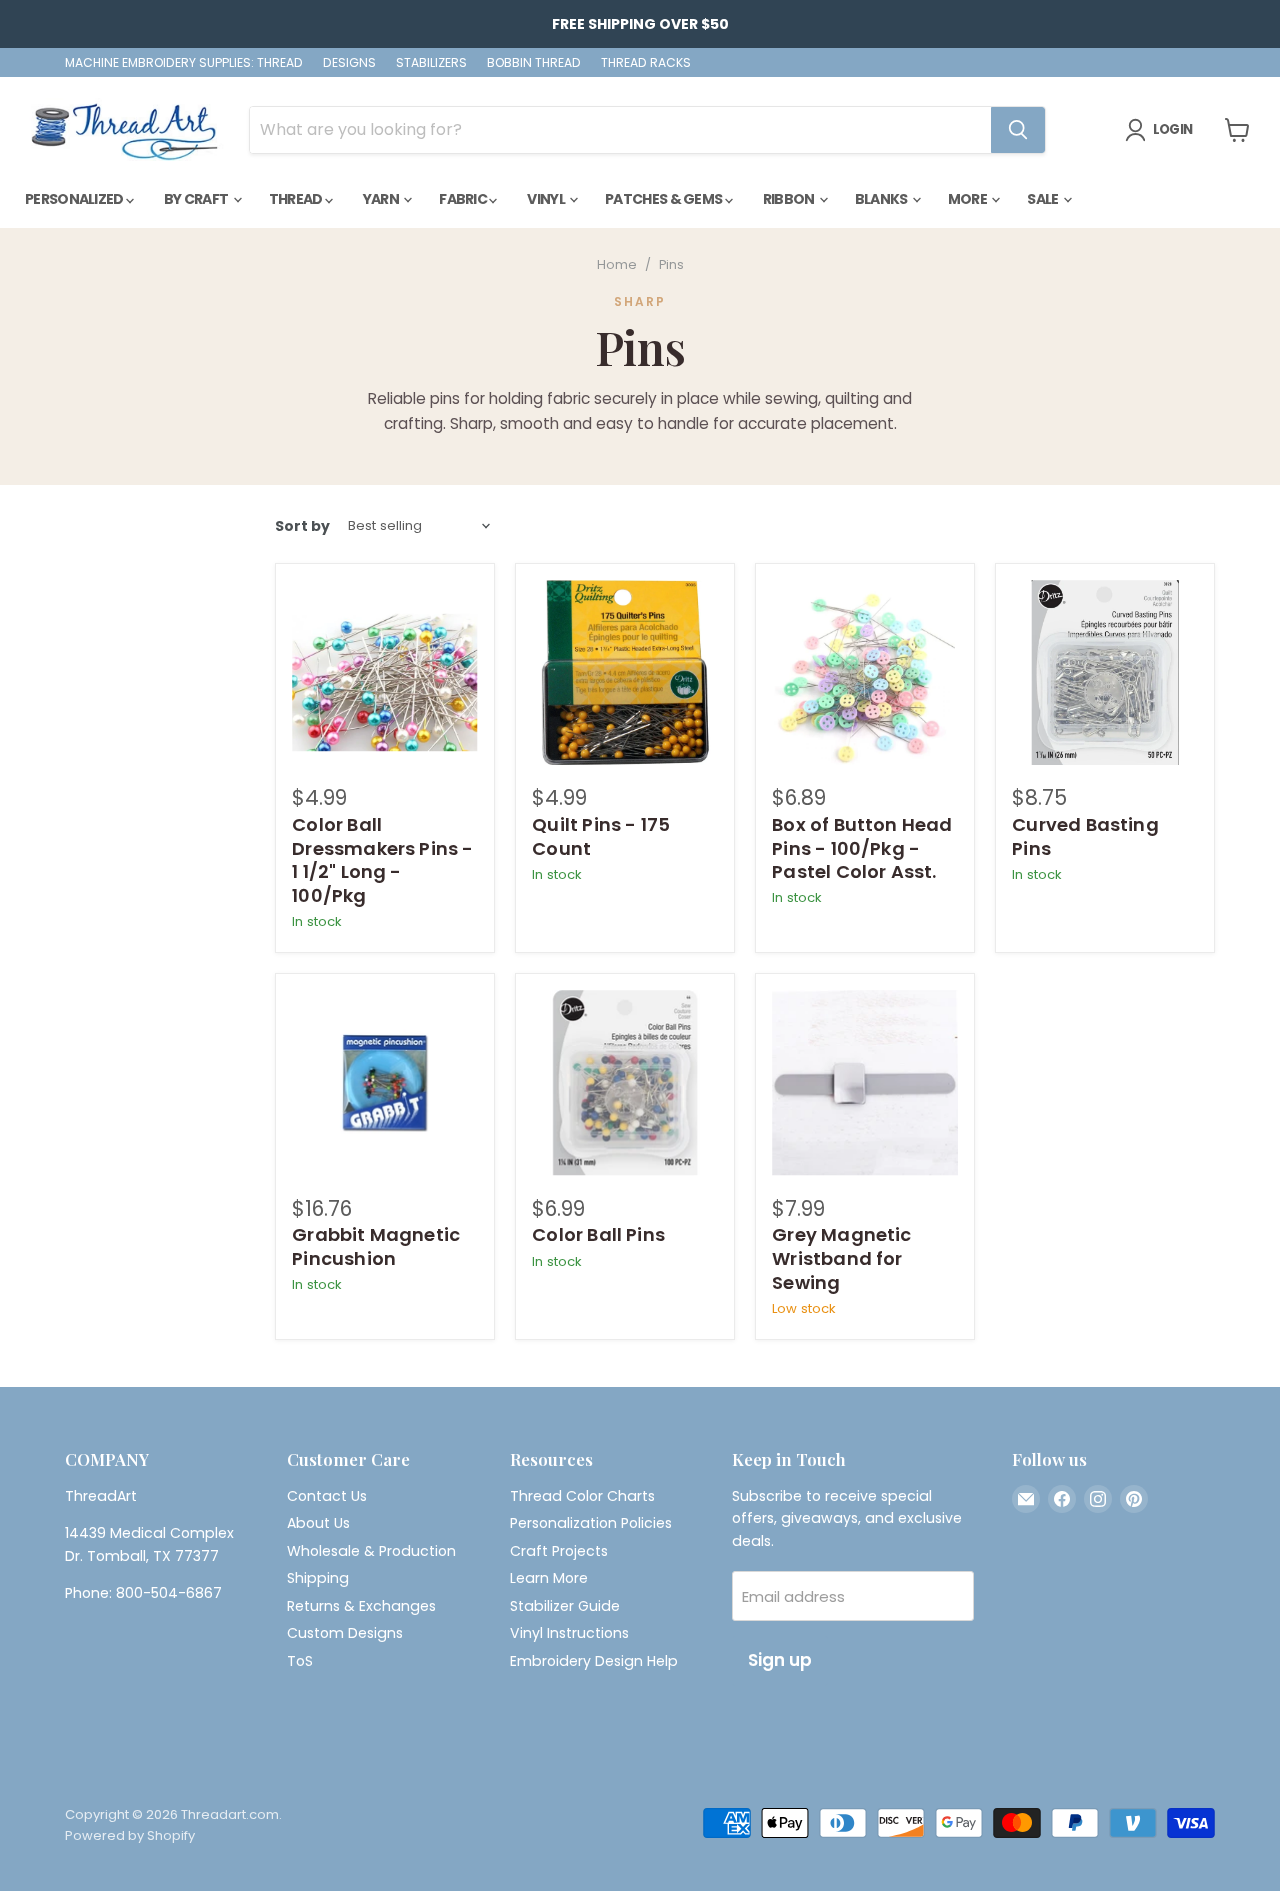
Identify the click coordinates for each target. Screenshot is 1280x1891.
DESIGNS (349, 63)
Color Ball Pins (598, 1234)
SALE (1044, 199)
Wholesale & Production (371, 1551)
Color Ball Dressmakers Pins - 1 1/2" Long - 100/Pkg (382, 860)
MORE (969, 199)
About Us (318, 1523)
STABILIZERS (431, 63)
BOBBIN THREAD (534, 63)
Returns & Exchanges (361, 1606)
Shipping (318, 1578)
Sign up (780, 1660)
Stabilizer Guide (565, 1606)
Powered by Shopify (130, 1835)
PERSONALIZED (75, 199)
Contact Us (327, 1496)
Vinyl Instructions (569, 1633)
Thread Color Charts (582, 1496)
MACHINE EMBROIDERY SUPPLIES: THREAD (184, 63)
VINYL (547, 199)
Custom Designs (345, 1633)
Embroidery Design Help (594, 1661)
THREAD (297, 199)
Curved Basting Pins (1085, 836)
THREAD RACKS (646, 63)
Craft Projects (559, 1551)
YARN (382, 199)
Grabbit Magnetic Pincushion (376, 1246)
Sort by (302, 526)
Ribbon (790, 199)
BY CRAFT (197, 199)
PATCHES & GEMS (665, 199)
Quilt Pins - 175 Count (601, 836)
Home (617, 265)
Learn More (549, 1578)
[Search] (1018, 130)
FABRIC (464, 199)
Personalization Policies (591, 1523)
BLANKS (882, 199)
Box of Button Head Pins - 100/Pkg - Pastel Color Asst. (862, 848)
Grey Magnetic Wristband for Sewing (841, 1258)
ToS (300, 1661)
